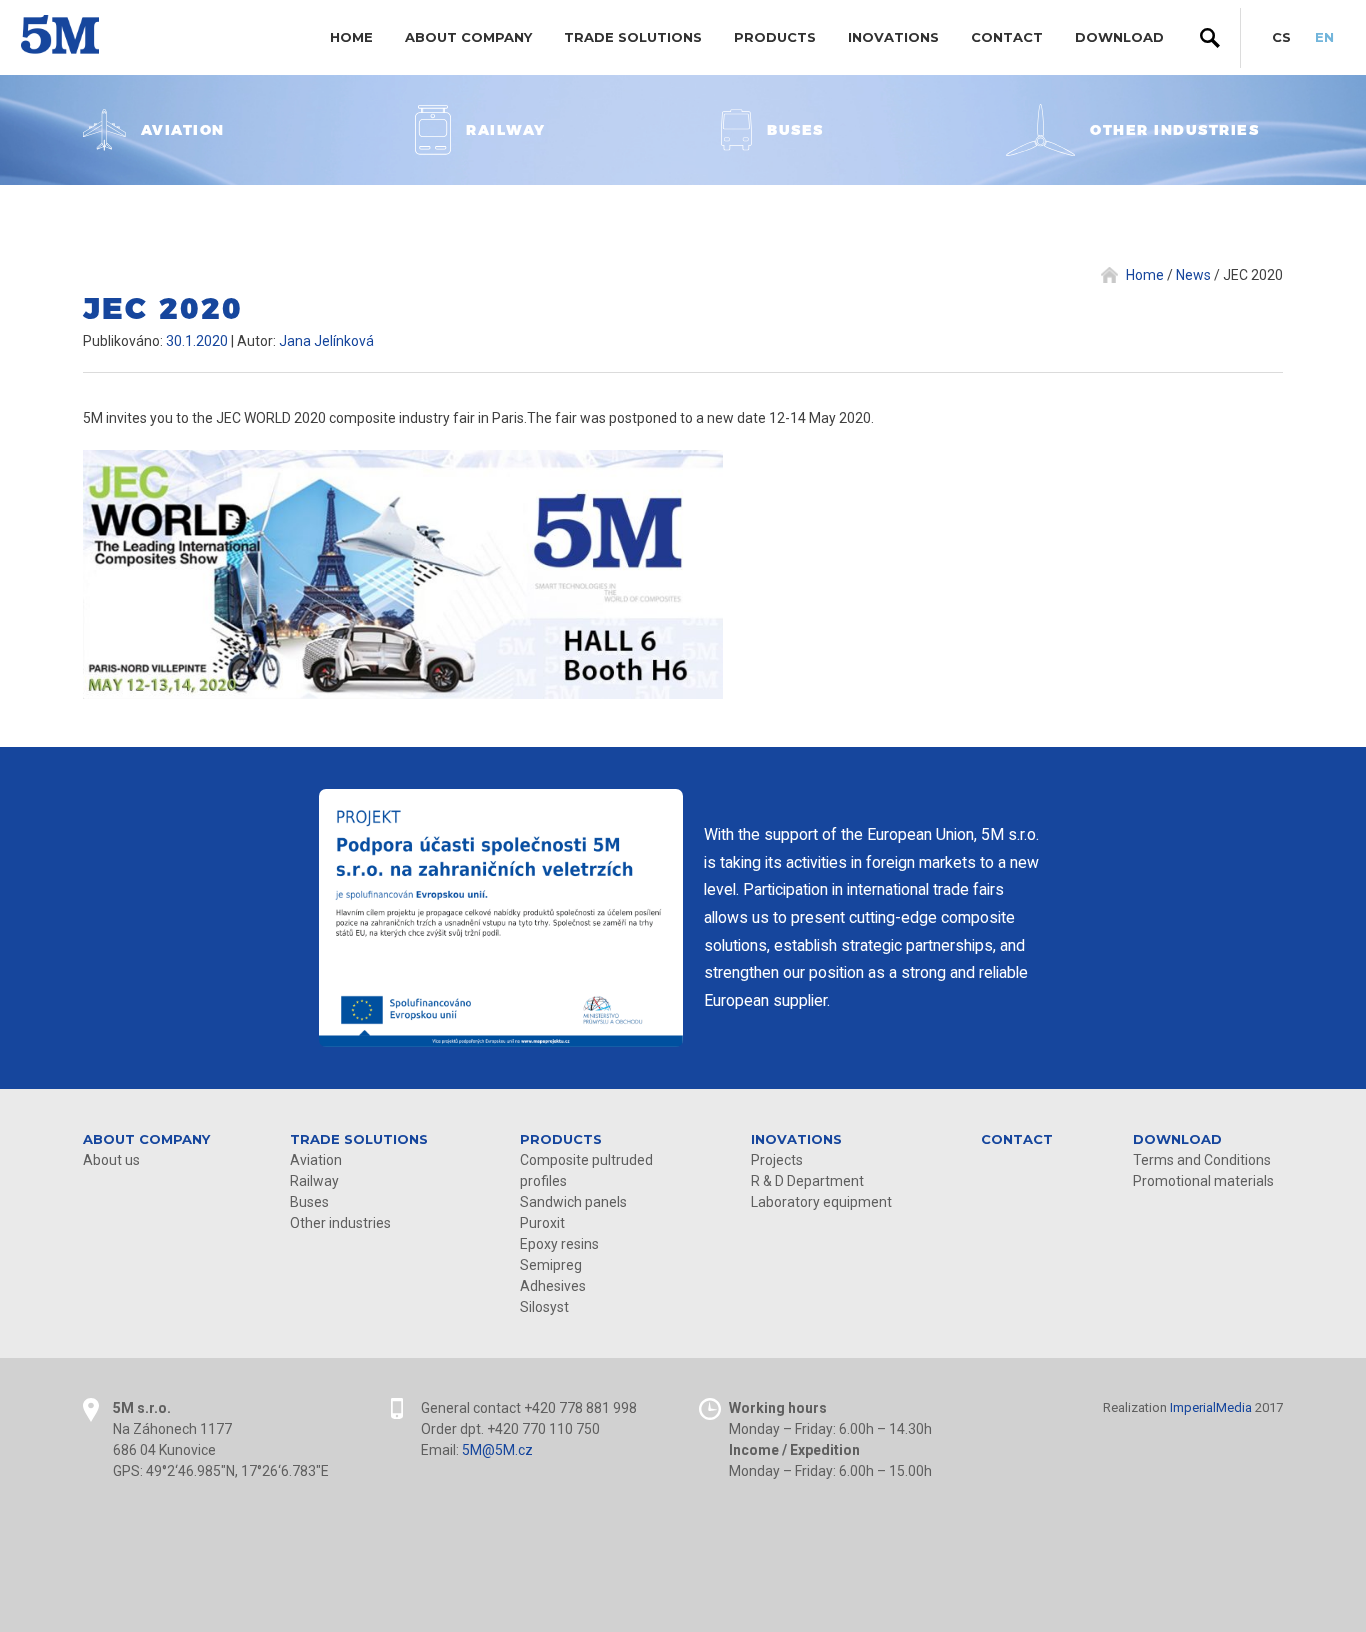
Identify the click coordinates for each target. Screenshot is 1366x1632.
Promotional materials (1203, 1181)
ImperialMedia (1211, 1407)
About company (468, 37)
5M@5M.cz (497, 1450)
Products (775, 37)
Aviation (316, 1160)
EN (1324, 37)
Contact (1007, 37)
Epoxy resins (559, 1244)
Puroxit (542, 1223)
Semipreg (551, 1265)
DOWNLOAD (1119, 37)
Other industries (340, 1223)
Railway (314, 1181)
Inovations (893, 37)
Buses (309, 1202)
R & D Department (807, 1181)
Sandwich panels (573, 1202)
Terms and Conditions (1202, 1160)
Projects (777, 1160)
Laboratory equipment (821, 1202)
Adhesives (553, 1286)
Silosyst (544, 1307)
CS (1281, 37)
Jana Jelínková (326, 341)
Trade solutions (633, 37)
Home (351, 37)
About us (111, 1160)
